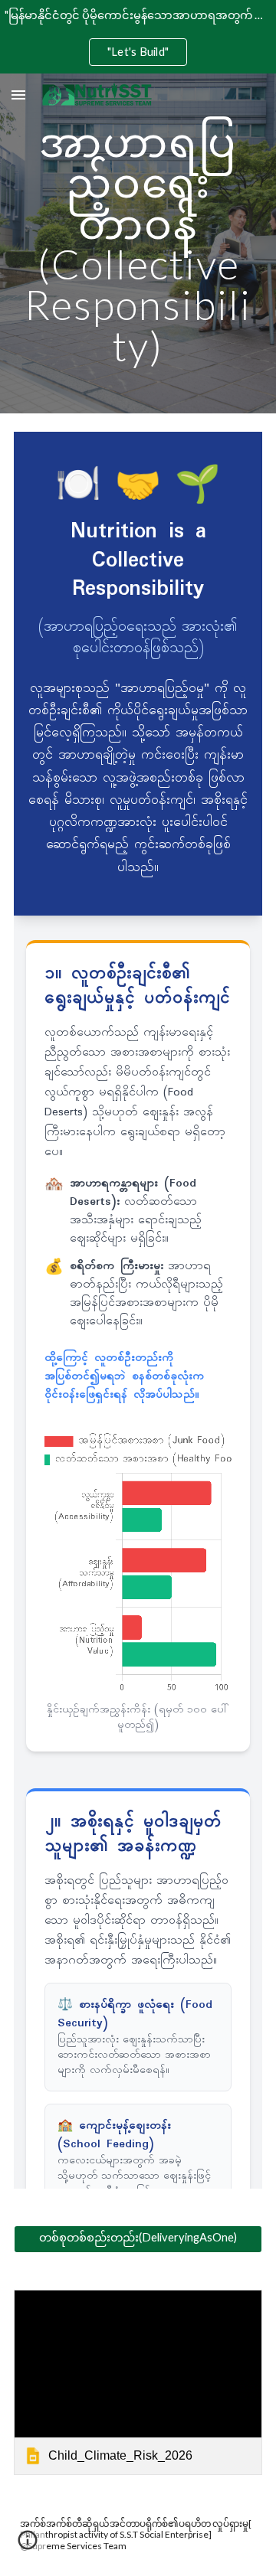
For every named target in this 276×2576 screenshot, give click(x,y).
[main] (138, 243)
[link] (138, 2383)
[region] (138, 37)
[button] (18, 95)
